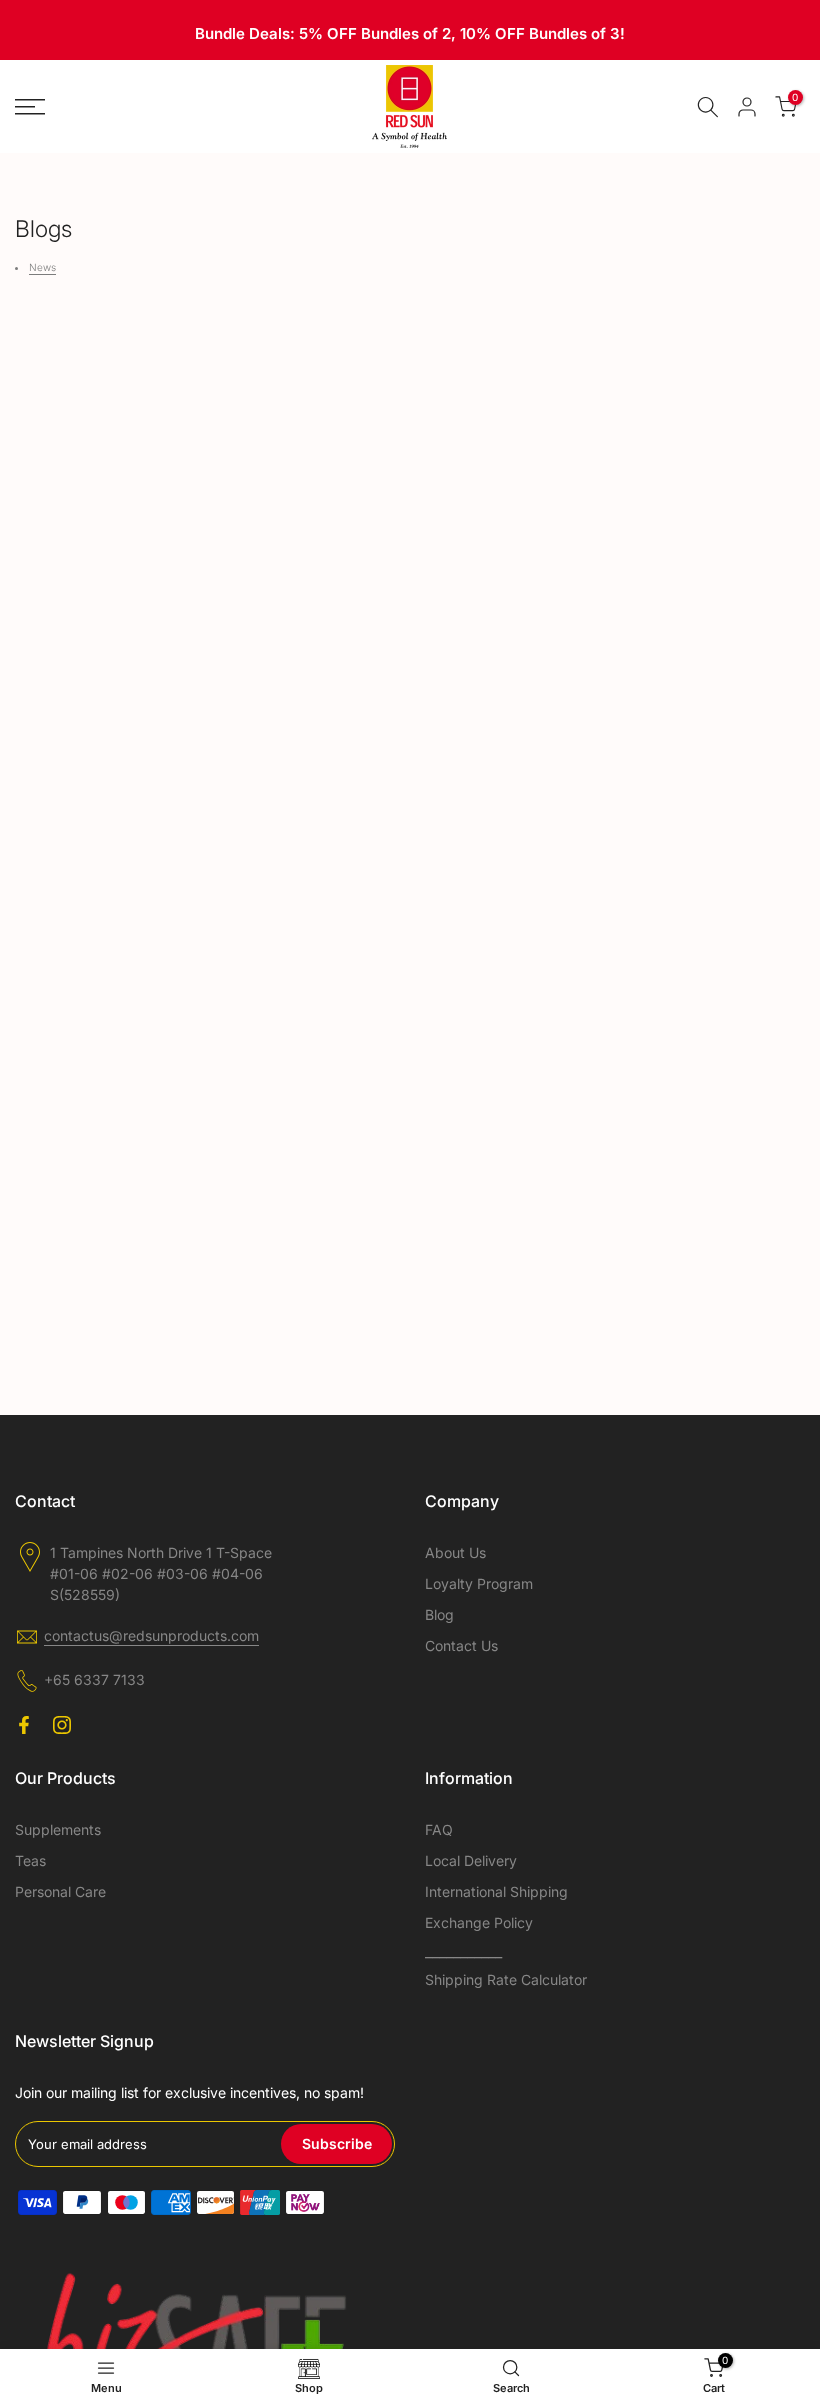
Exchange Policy (479, 1922)
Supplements (58, 1829)
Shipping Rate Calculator (506, 1979)
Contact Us (461, 1645)
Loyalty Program (479, 1583)
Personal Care (60, 1891)
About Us (455, 1552)
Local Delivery (471, 1860)
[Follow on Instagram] (62, 1725)
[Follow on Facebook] (24, 1725)
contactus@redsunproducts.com (151, 1635)
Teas (30, 1860)
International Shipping (496, 1891)
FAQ (439, 1829)
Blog (439, 1614)
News (42, 267)
